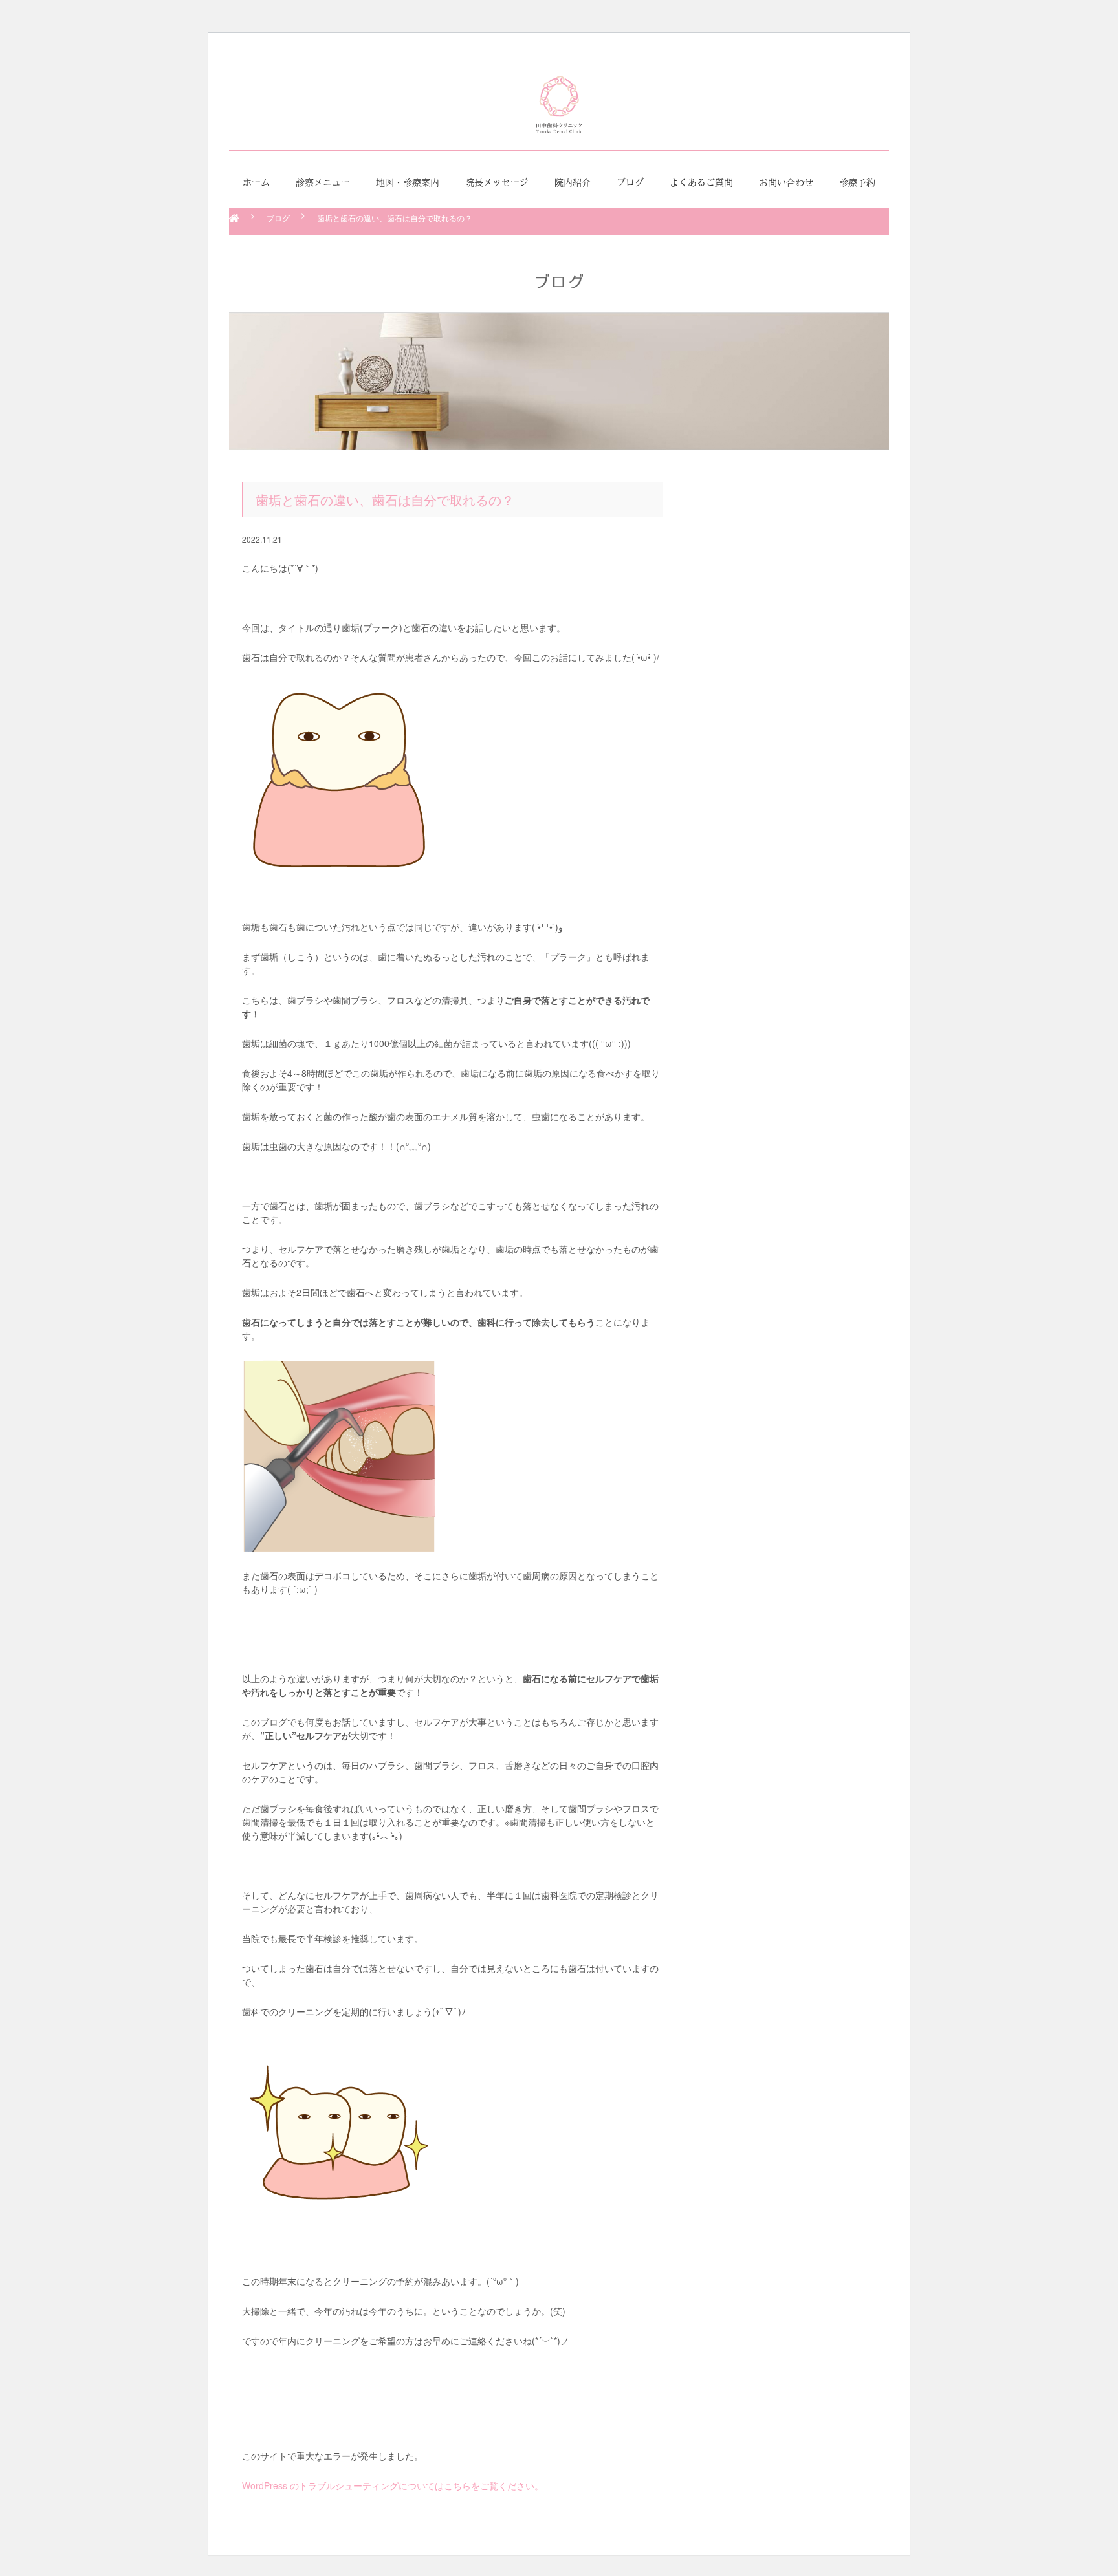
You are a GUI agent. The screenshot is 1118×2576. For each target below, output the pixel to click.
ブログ (630, 182)
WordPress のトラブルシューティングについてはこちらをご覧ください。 (393, 2485)
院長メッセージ (497, 182)
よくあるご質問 (701, 182)
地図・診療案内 (408, 182)
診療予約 (857, 182)
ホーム (256, 182)
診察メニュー (323, 182)
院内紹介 (573, 182)
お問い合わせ (786, 182)
